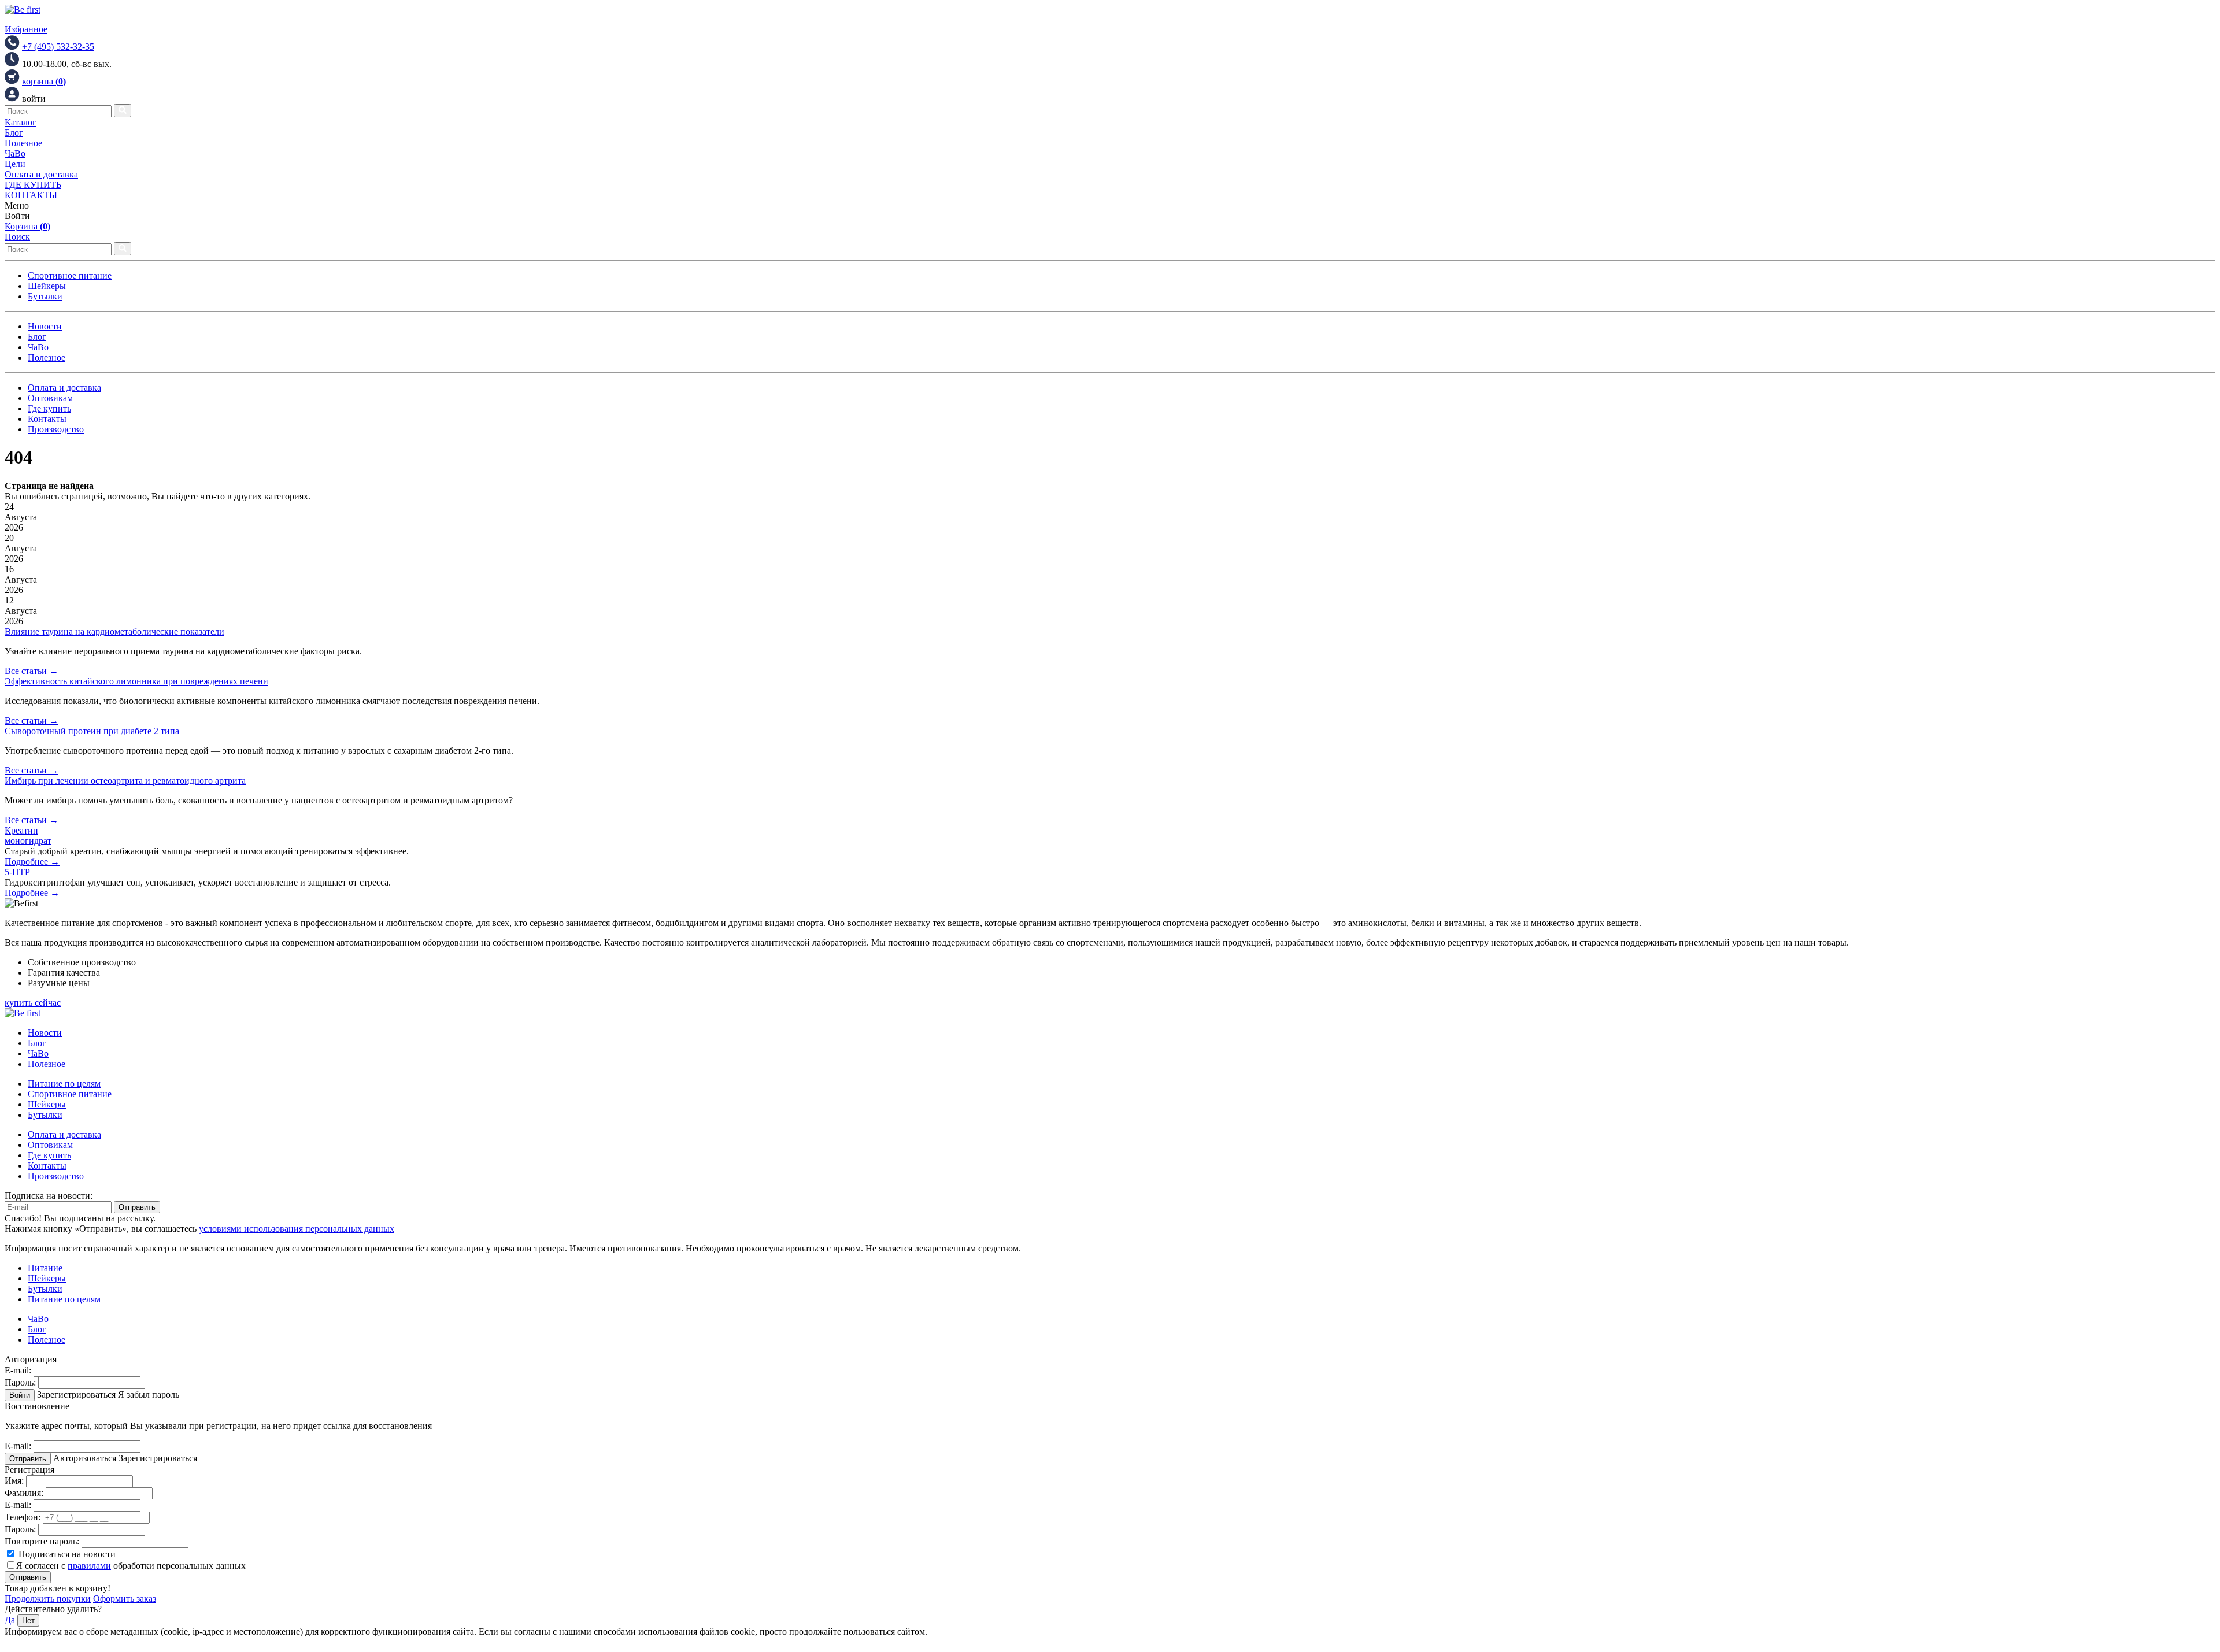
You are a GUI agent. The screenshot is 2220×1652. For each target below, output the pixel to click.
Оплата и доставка (41, 174)
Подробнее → (32, 862)
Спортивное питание (70, 275)
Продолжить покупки (48, 1599)
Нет (28, 1620)
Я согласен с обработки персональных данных (131, 1566)
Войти (20, 1395)
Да (10, 1620)
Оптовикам (50, 398)
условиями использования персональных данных (297, 1229)
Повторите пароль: (42, 1541)
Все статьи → (32, 671)
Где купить (49, 408)
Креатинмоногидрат (28, 836)
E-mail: (18, 1370)
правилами (89, 1566)
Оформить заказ (125, 1599)
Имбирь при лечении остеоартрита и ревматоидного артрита (125, 781)
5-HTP (17, 872)
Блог (14, 133)
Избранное (26, 29)
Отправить (137, 1207)
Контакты (47, 419)
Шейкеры (47, 286)
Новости (45, 326)
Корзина (27, 226)
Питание (45, 1268)
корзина (44, 81)
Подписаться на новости (66, 1554)
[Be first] (23, 10)
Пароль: (20, 1382)
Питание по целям (64, 1084)
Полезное (23, 143)
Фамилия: (24, 1493)
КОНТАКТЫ (31, 195)
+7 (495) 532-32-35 (58, 47)
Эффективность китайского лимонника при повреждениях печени (136, 681)
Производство (56, 429)
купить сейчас (33, 1003)
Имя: (14, 1481)
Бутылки (45, 296)
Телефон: (23, 1517)
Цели (15, 164)
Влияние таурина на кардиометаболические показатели (114, 631)
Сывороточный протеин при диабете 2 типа (92, 731)
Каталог (21, 122)
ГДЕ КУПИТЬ (33, 185)
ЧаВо (15, 153)
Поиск (17, 237)
